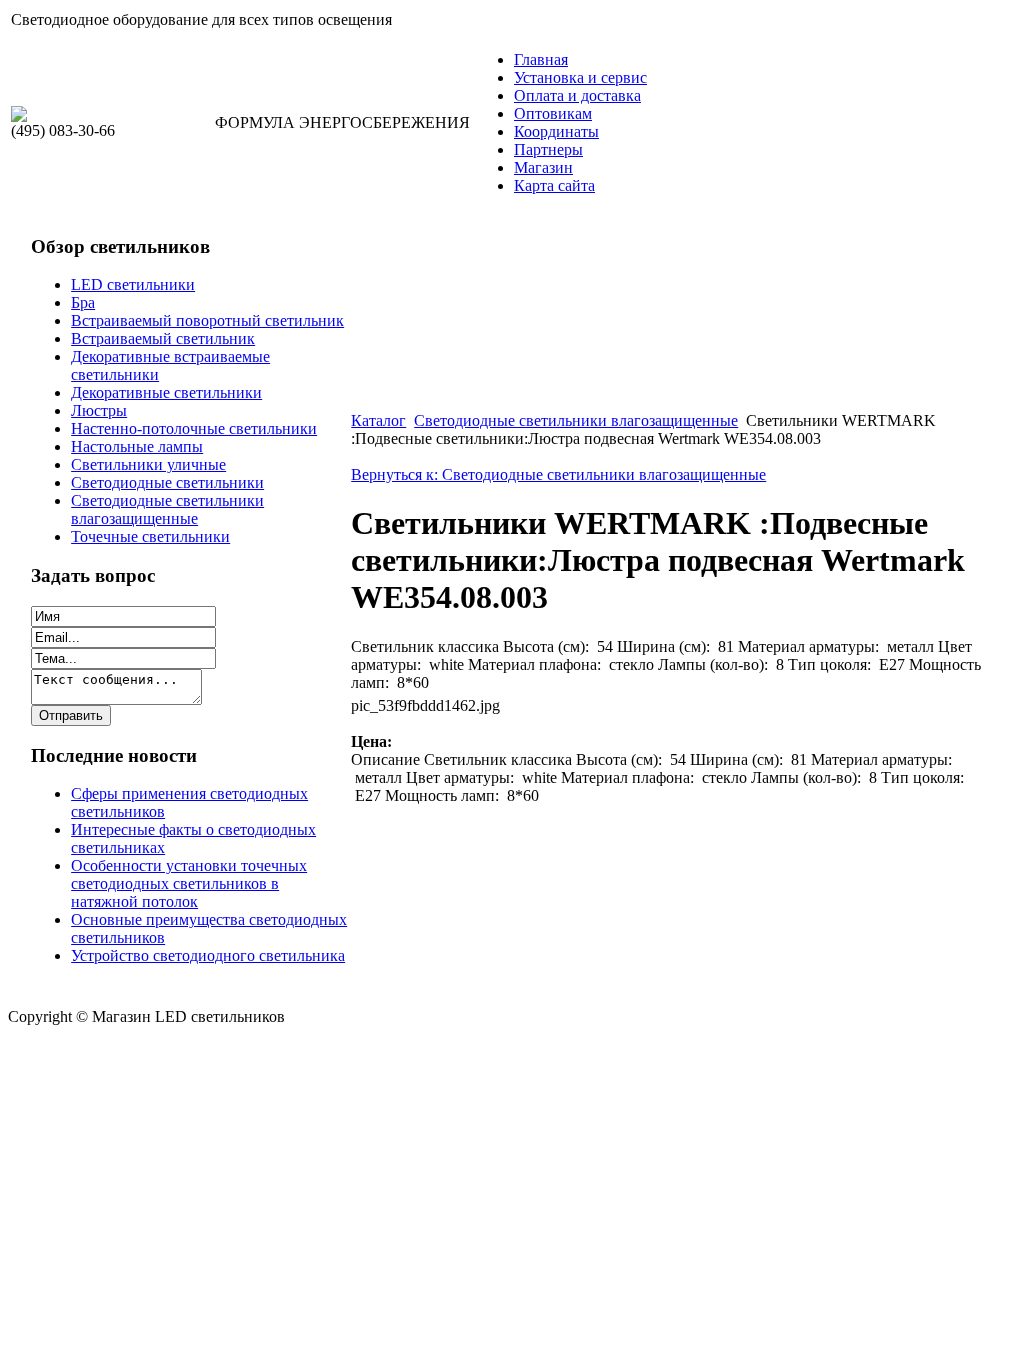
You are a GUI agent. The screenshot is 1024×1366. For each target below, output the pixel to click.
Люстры (99, 410)
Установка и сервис (580, 77)
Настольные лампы (137, 446)
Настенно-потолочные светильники (194, 428)
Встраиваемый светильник (163, 338)
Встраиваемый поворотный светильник (207, 320)
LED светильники (133, 284)
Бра (83, 302)
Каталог (378, 420)
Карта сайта (554, 185)
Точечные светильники (150, 536)
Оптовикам (553, 113)
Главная (541, 59)
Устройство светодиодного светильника (208, 955)
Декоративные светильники (166, 392)
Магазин (543, 167)
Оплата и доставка (577, 95)
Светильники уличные (148, 464)
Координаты (556, 131)
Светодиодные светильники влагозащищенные (167, 509)
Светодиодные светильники (167, 482)
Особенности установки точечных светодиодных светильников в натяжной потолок (189, 883)
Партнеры (548, 149)
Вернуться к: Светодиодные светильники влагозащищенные (558, 474)
